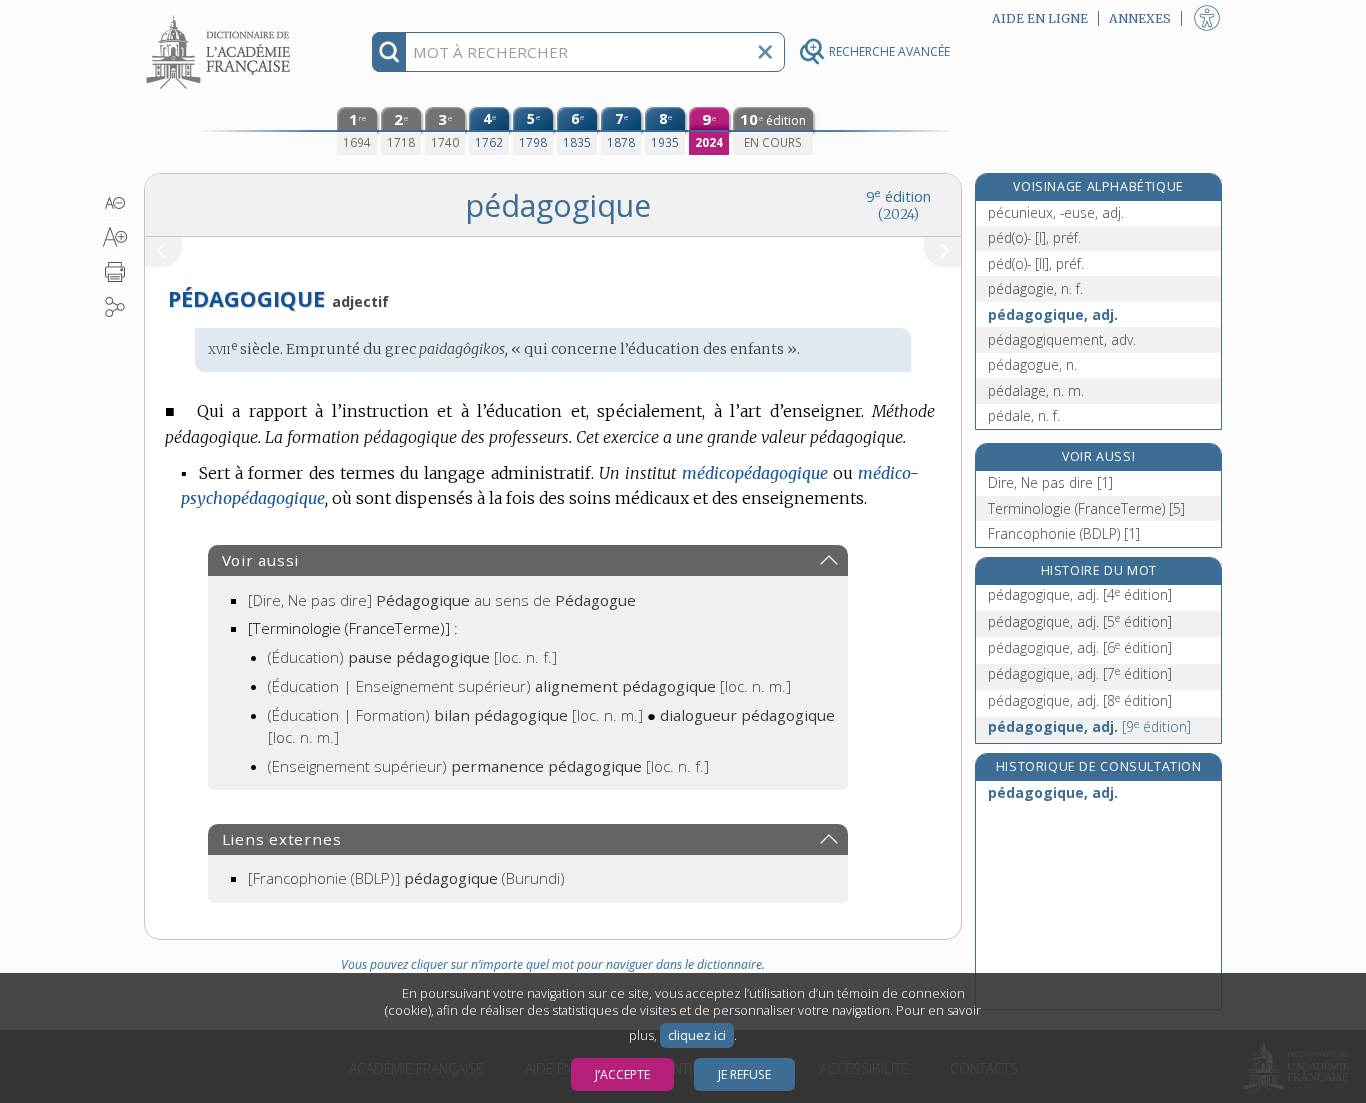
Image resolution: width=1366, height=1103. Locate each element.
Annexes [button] (1140, 18)
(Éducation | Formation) (455, 715)
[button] (115, 203)
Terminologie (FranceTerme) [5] (1086, 508)
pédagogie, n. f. (1035, 288)
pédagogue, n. (1032, 364)
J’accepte (622, 1074)
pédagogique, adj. (1053, 314)
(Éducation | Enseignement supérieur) (529, 686)
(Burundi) (406, 878)
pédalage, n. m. (1036, 390)
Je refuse (744, 1074)
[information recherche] (389, 52)
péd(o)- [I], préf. (1034, 237)
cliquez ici (697, 1035)
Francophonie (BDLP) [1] (1064, 533)
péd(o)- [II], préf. (1036, 263)
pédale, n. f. (1024, 415)
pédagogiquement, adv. (1062, 339)
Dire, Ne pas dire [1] (1050, 482)
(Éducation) (412, 657)
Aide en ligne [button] (1040, 18)
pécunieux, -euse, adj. (1056, 212)
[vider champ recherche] (765, 52)
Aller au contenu (221, 17)
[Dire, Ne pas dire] (442, 600)
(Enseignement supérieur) (488, 766)
